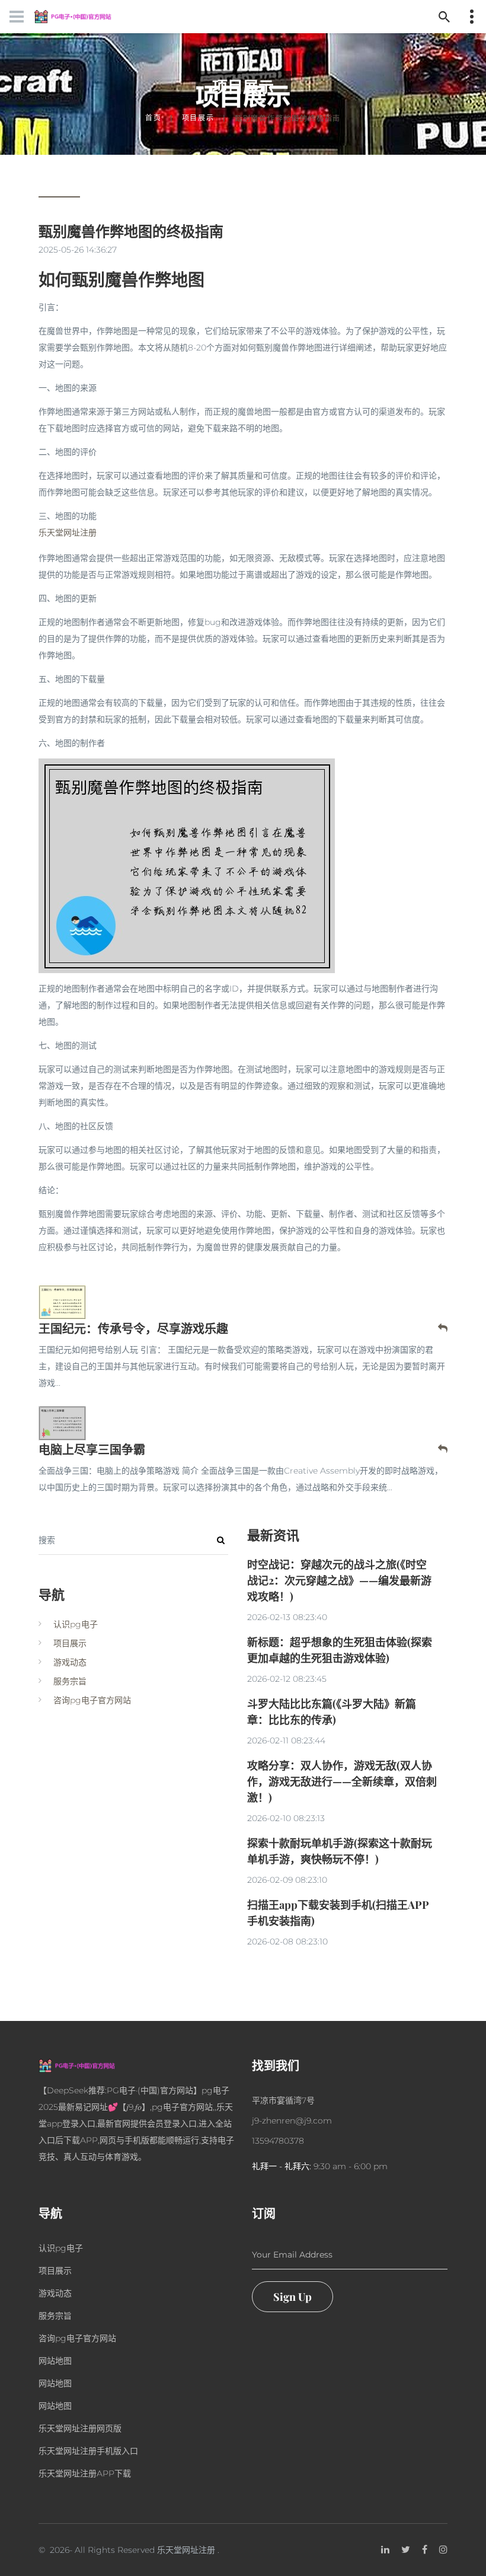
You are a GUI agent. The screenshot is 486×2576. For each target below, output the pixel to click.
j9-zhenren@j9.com (292, 2121)
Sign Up (292, 2297)
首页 (154, 118)
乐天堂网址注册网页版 (80, 2428)
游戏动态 (70, 1662)
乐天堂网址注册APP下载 (85, 2473)
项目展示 (198, 118)
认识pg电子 (76, 1624)
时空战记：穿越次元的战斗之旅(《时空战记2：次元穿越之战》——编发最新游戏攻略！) (339, 1580)
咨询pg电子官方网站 (92, 1700)
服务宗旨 (70, 1681)
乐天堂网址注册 (186, 2550)
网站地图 (55, 2361)
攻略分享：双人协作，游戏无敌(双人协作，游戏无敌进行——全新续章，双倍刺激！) (342, 1781)
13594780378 (278, 2141)
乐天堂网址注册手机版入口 (88, 2451)
